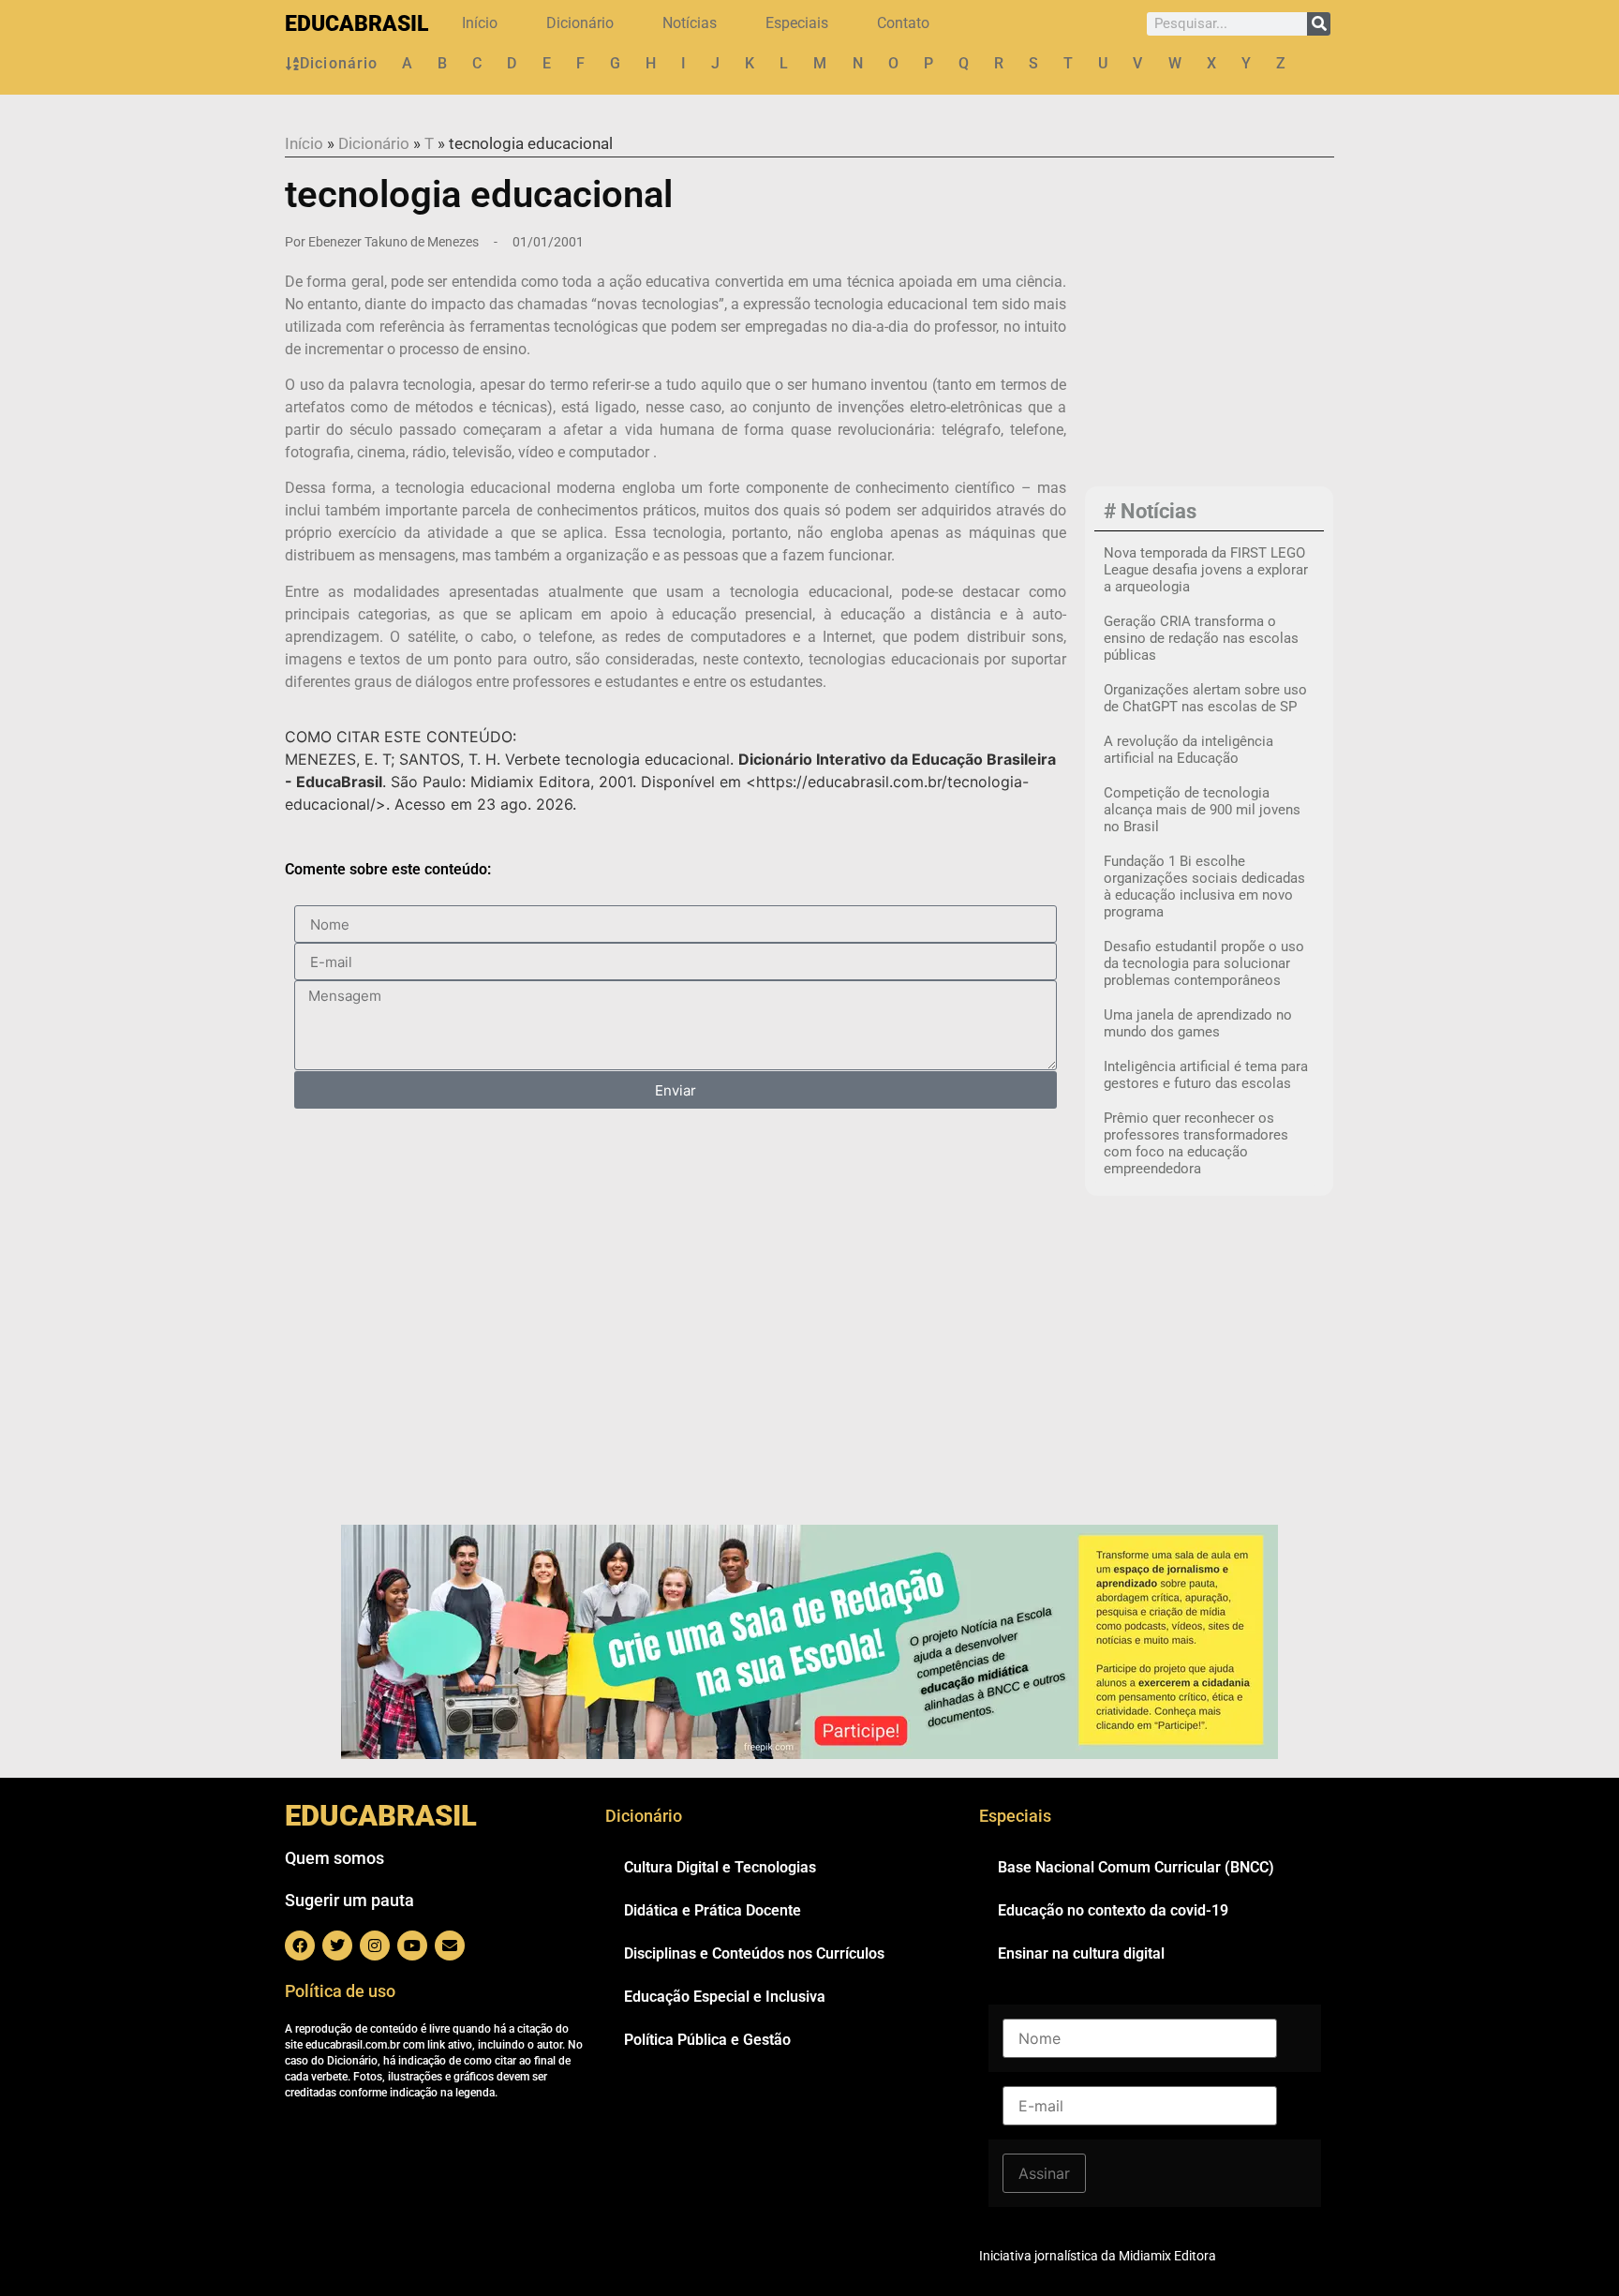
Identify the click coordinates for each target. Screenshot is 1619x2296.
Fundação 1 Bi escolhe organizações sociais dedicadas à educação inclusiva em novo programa (1204, 887)
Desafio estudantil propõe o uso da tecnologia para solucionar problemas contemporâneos (1204, 963)
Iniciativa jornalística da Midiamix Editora (1098, 2256)
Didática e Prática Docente (713, 1910)
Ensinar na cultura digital (1081, 1953)
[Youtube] (412, 1946)
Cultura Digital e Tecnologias (720, 1867)
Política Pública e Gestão (707, 2040)
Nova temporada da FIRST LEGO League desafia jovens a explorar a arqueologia (1206, 570)
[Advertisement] (1209, 357)
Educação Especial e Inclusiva (725, 1997)
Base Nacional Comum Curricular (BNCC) (1136, 1867)
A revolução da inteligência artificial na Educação (1188, 750)
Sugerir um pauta (349, 1900)
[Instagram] (375, 1946)
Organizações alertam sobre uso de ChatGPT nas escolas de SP (1205, 698)
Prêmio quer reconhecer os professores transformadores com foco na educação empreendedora (1196, 1143)
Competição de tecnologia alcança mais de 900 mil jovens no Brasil (1202, 810)
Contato (903, 23)
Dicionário (580, 23)
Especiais (797, 23)
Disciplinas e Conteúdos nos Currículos (754, 1953)
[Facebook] (300, 1946)
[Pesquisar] (1319, 24)
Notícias (690, 23)
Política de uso (340, 1991)
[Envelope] (450, 1946)
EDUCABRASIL (356, 24)
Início (480, 23)
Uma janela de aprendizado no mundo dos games (1198, 1023)
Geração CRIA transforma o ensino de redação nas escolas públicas (1201, 638)
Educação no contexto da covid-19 (1113, 1910)
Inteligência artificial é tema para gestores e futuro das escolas (1206, 1075)
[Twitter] (337, 1946)
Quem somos (334, 1858)
